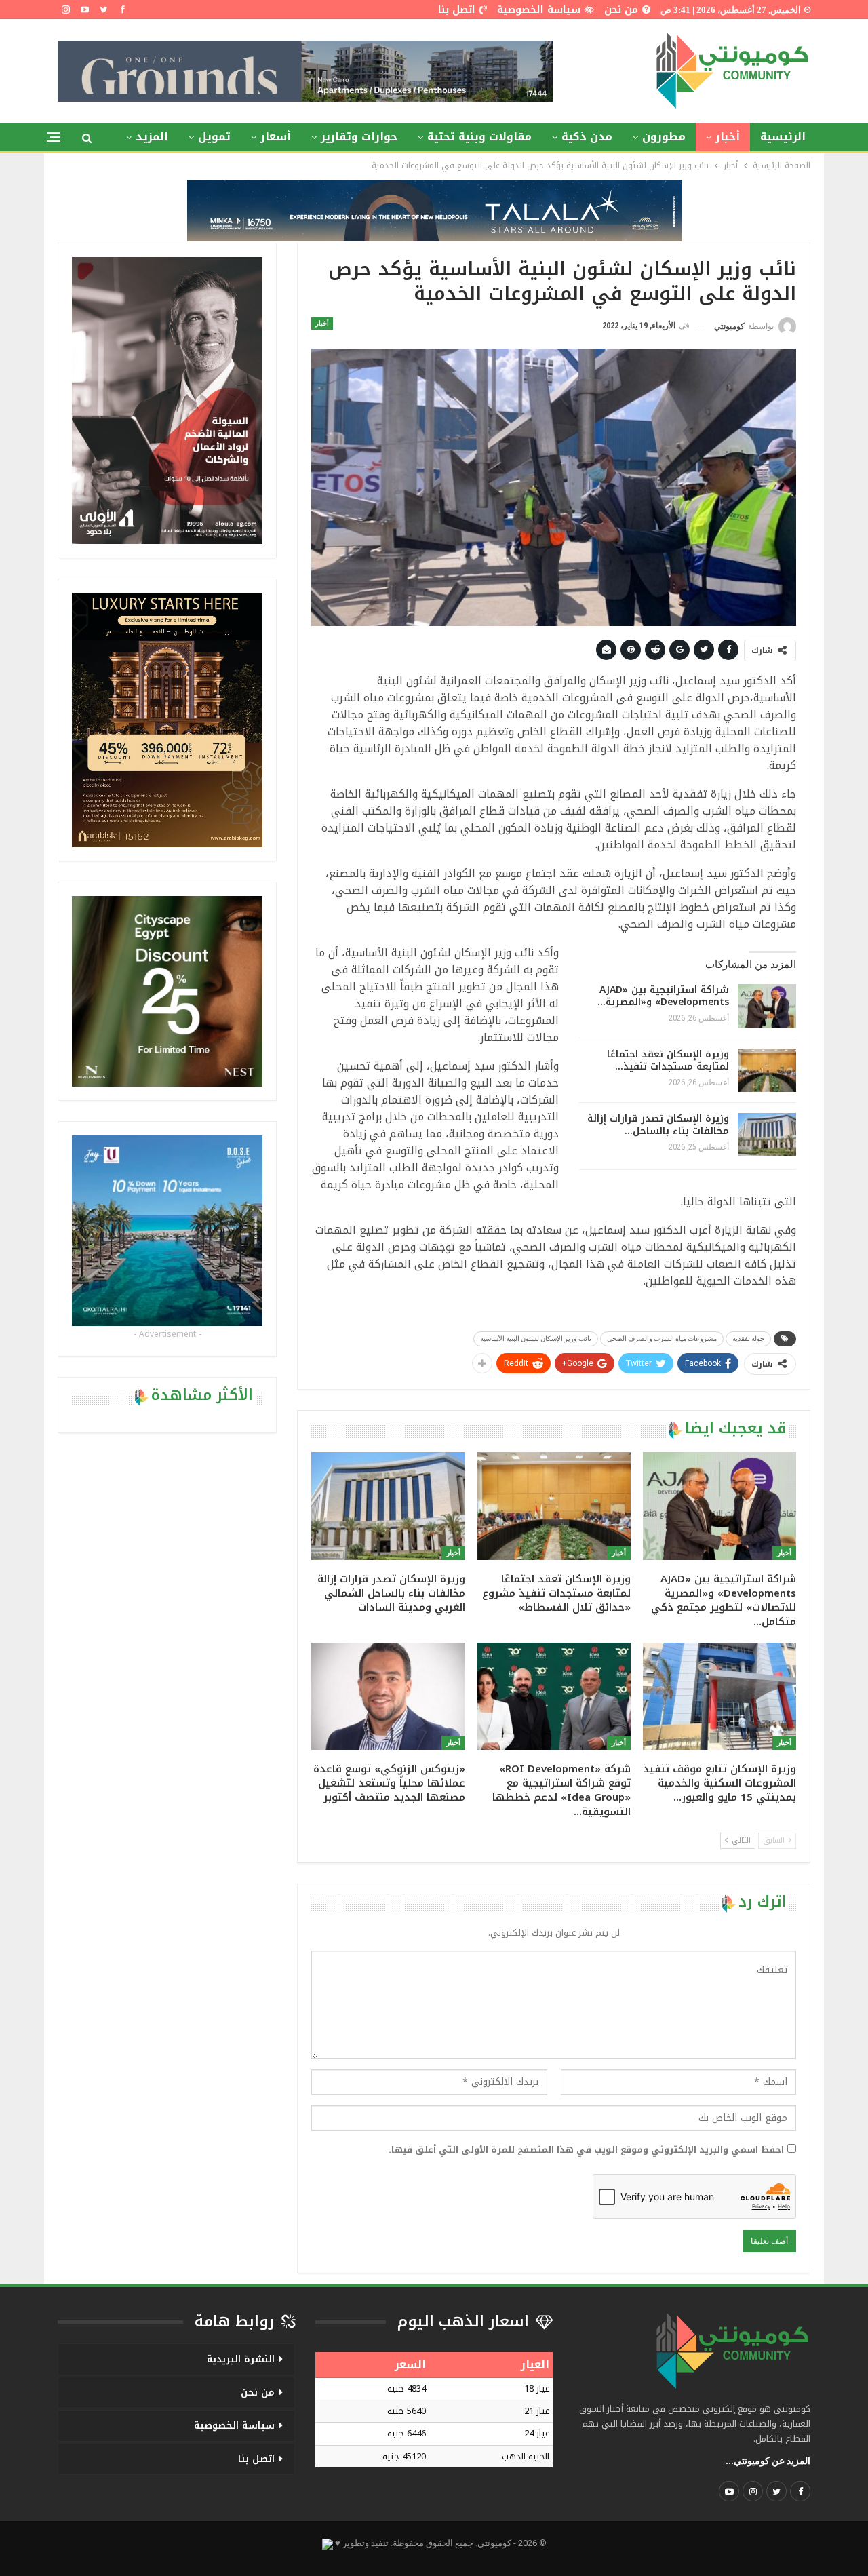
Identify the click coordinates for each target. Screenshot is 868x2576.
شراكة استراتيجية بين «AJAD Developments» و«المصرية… (663, 996)
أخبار (728, 137)
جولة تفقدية (748, 1339)
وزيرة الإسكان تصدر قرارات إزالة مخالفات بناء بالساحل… (658, 1125)
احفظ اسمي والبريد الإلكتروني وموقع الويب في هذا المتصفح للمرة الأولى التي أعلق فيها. (586, 2150)
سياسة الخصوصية (539, 10)
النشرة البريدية (241, 2359)
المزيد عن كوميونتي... (768, 2461)
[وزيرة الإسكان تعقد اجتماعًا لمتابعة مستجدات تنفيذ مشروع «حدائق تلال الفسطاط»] (767, 1070)
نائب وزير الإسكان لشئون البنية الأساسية (536, 1339)
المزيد (152, 137)
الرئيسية (783, 137)
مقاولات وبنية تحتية (479, 137)
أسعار (276, 137)
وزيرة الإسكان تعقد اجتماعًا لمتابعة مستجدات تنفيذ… (668, 1060)
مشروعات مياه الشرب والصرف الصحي (662, 1339)
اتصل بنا (457, 10)
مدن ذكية (587, 137)
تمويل (214, 137)
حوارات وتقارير (359, 137)
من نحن (621, 10)
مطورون (664, 137)
